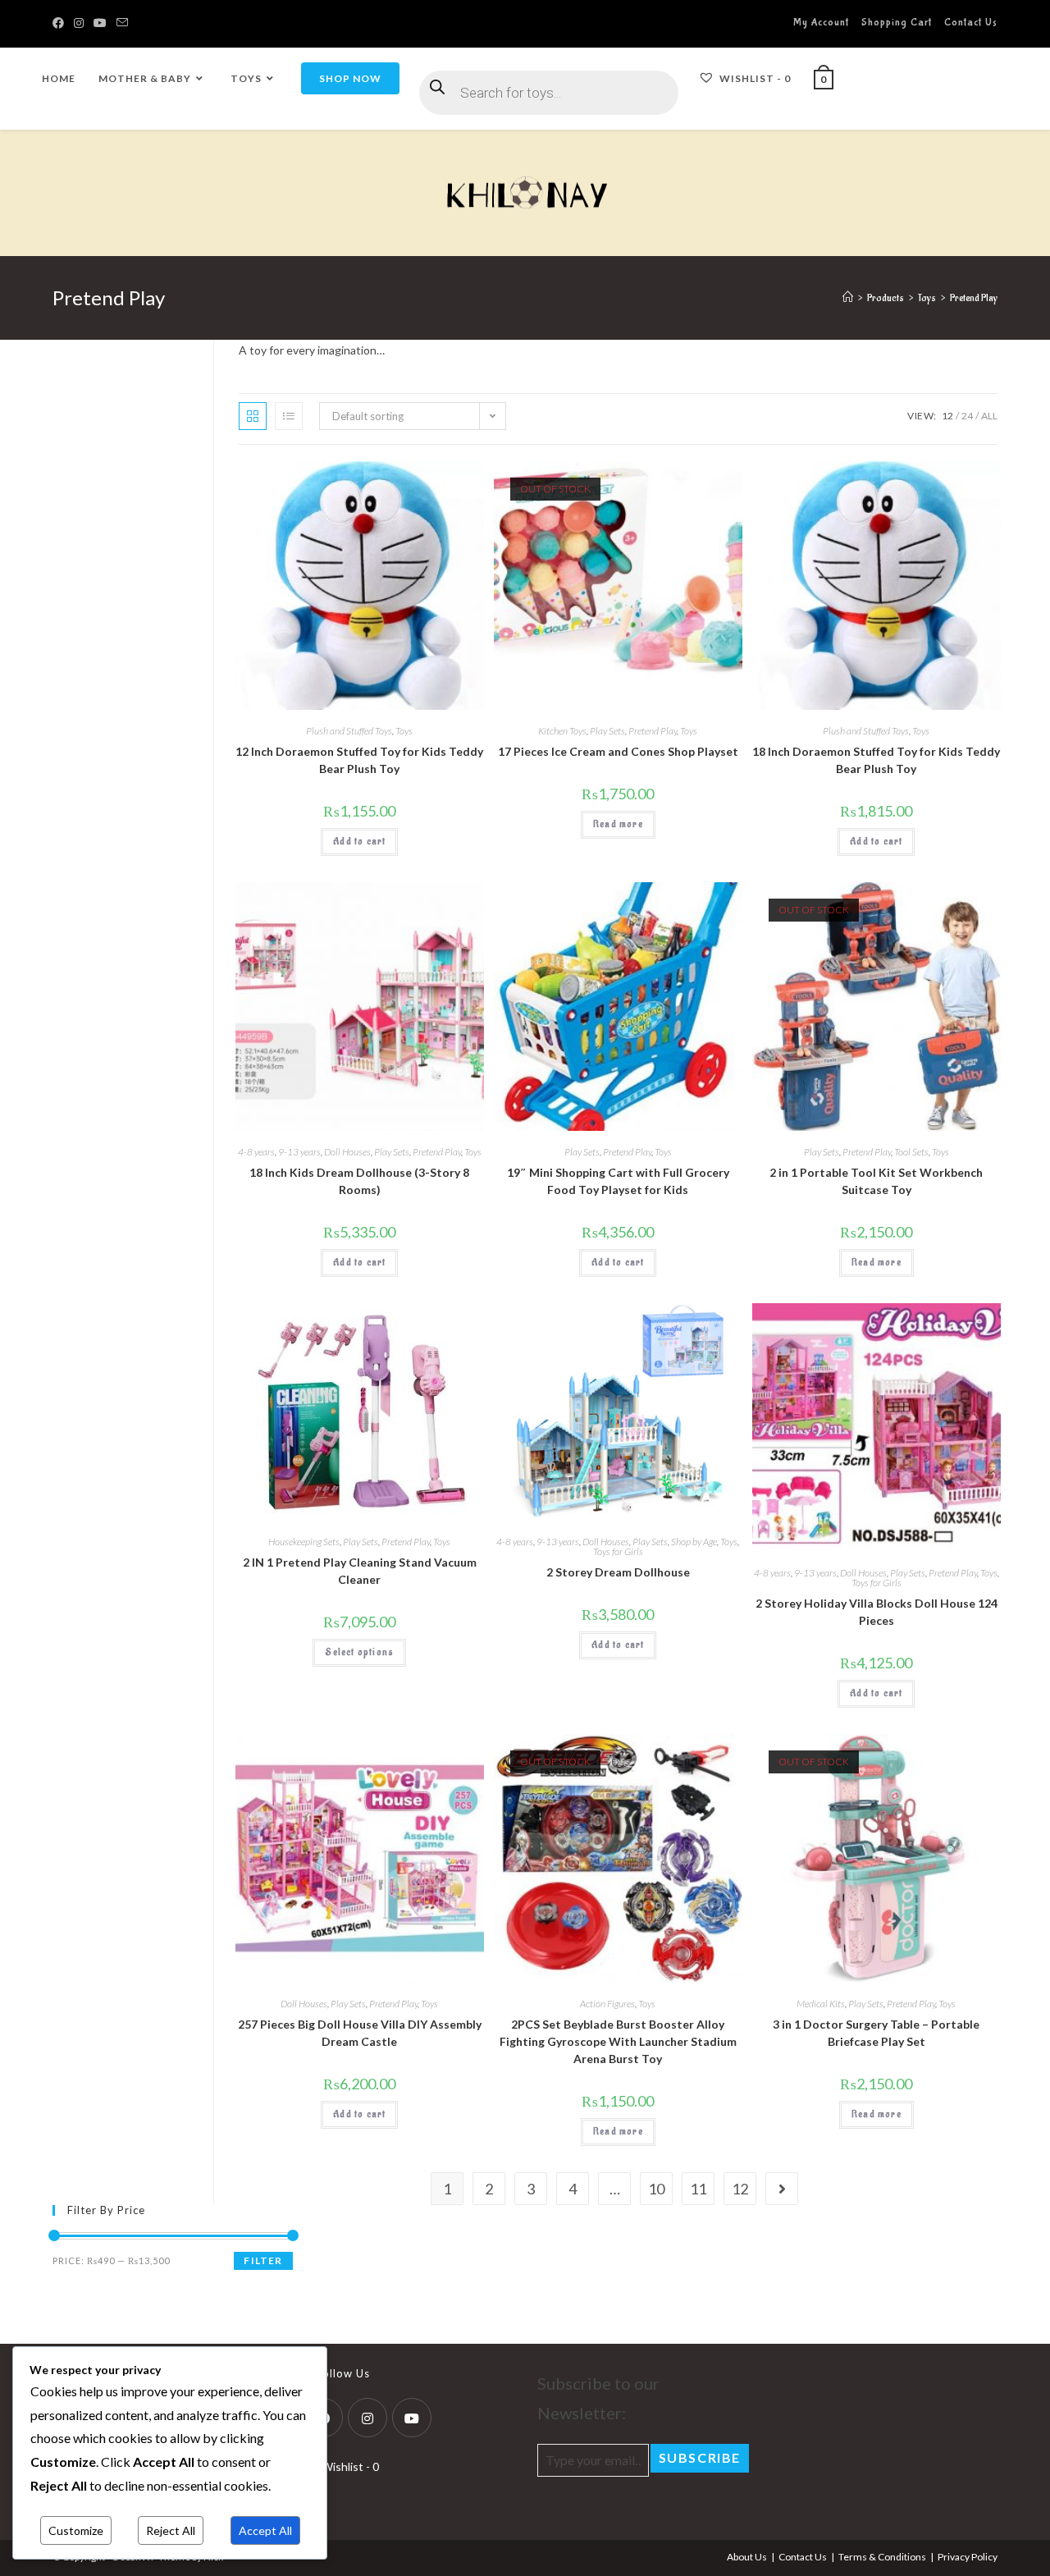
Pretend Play (653, 731)
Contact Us (971, 23)
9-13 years (299, 1152)
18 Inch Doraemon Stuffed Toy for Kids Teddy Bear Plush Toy (876, 760)
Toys (404, 731)
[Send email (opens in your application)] (122, 23)
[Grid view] (253, 416)
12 (947, 416)
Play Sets (607, 731)
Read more (618, 824)
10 (656, 2189)
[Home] (848, 298)
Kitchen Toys (562, 731)
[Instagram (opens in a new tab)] (79, 23)
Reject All (171, 2530)
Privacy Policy (968, 2557)
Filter (263, 2260)
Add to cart (359, 842)
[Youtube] (412, 2418)
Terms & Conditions (882, 2557)
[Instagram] (367, 2418)
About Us (747, 2557)
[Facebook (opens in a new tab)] (61, 23)
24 (967, 416)
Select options (359, 1652)
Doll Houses (347, 1152)
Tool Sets (911, 1152)
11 (698, 2189)
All (989, 416)
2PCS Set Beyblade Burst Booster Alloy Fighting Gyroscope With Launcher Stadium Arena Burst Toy (618, 2041)
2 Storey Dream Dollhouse (618, 1572)
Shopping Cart (897, 23)
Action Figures (607, 2004)
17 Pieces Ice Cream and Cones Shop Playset (618, 751)
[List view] (289, 416)
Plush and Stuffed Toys (349, 731)
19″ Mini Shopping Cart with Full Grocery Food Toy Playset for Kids (618, 1181)
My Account (821, 23)
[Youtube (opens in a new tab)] (100, 23)
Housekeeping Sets (304, 1542)
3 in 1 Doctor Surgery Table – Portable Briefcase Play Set (876, 2033)
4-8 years (256, 1152)
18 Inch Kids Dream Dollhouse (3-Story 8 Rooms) (359, 1181)
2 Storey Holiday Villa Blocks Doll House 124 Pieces (877, 1612)
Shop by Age (694, 1542)
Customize (76, 2530)
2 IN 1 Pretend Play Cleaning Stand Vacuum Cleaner (360, 1571)
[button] (431, 480)
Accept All (265, 2530)
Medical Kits (821, 2004)
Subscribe (700, 2457)
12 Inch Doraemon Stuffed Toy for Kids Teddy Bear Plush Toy (359, 760)
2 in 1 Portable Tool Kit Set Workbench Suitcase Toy (876, 1181)
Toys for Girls (618, 1551)
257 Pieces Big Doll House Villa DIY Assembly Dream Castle (360, 2033)
